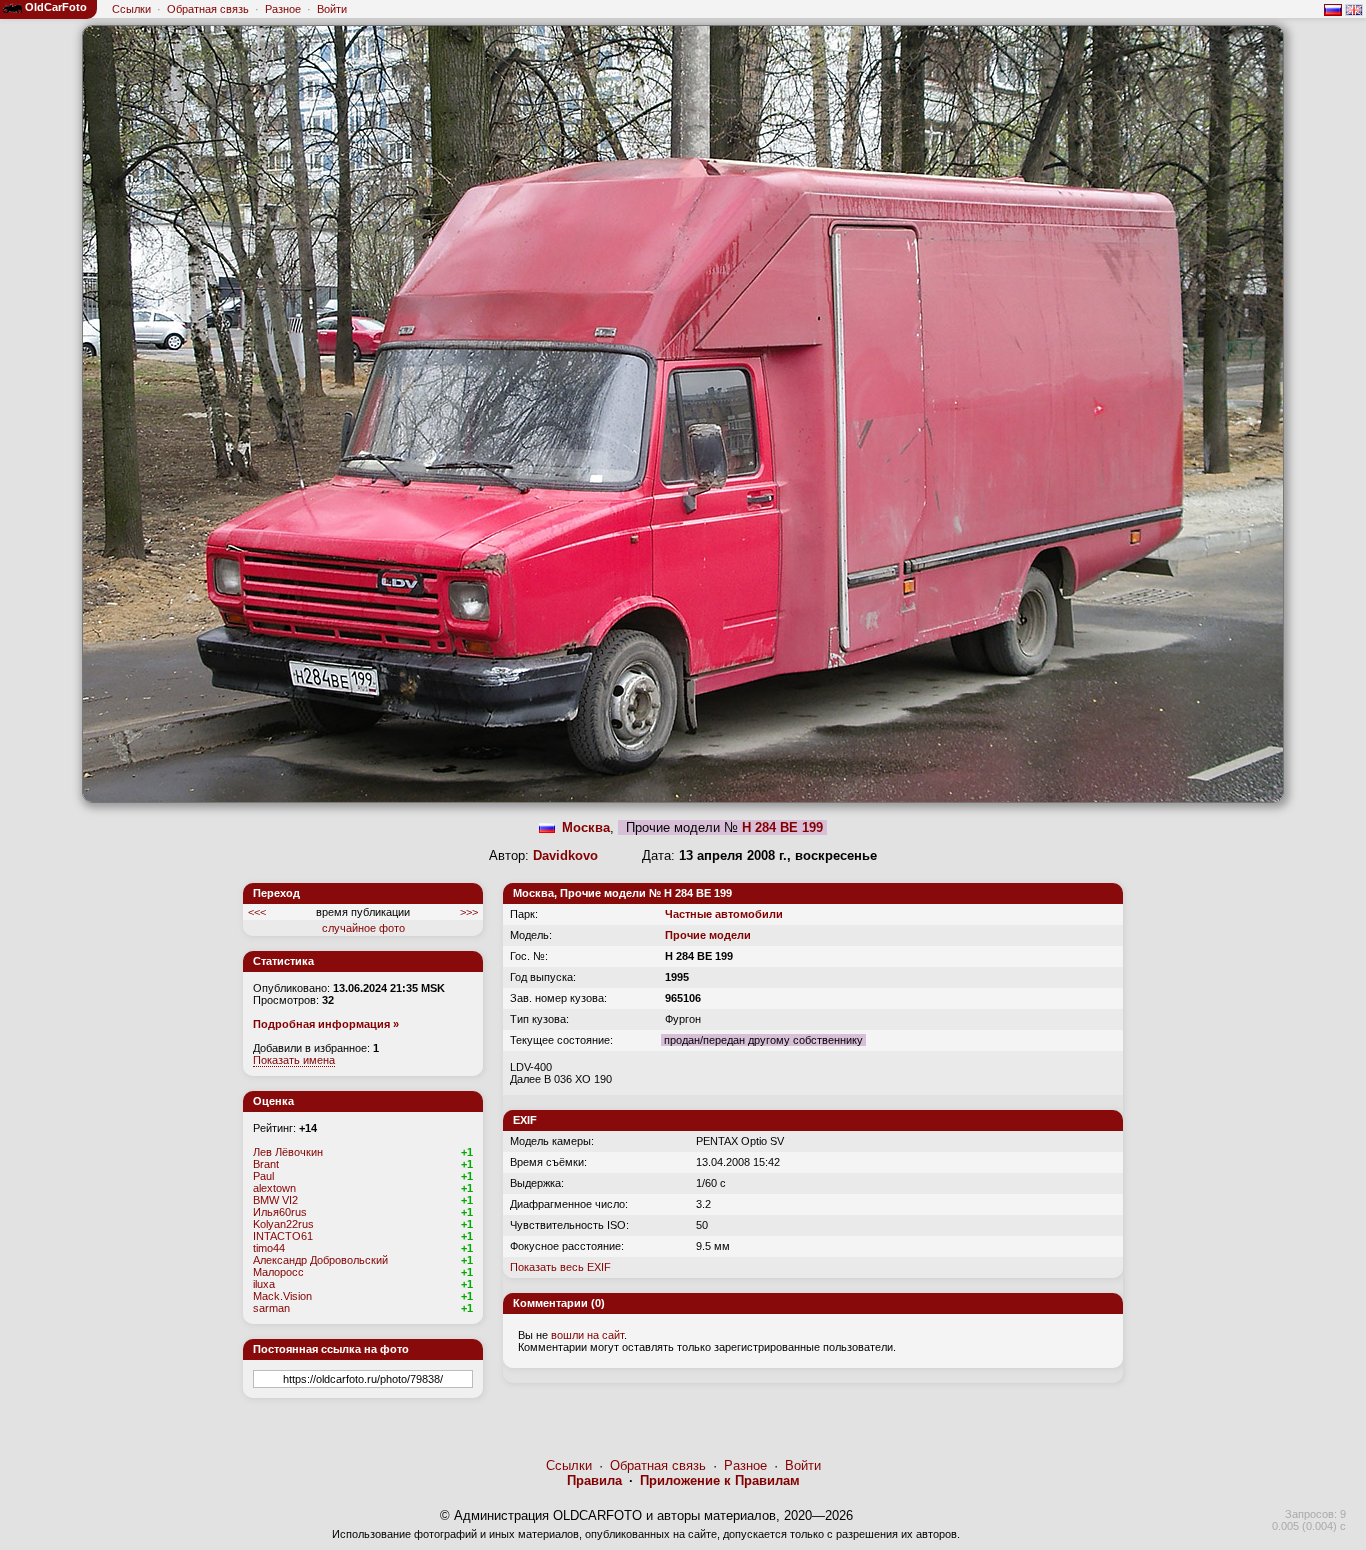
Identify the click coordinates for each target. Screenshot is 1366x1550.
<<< (257, 912)
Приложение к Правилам (720, 1480)
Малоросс (278, 1272)
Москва (586, 827)
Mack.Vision (282, 1296)
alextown (274, 1188)
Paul (263, 1176)
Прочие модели (708, 935)
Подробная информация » (326, 1024)
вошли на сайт (587, 1335)
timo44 (269, 1248)
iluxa (264, 1284)
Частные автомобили (724, 914)
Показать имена (294, 1060)
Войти (332, 9)
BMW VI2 (275, 1200)
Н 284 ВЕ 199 (782, 827)
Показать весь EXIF (560, 1267)
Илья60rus (280, 1212)
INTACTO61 (283, 1236)
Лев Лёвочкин (288, 1152)
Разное (283, 9)
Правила (594, 1480)
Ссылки (131, 9)
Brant (266, 1164)
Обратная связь (208, 9)
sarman (271, 1308)
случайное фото (363, 928)
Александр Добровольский (320, 1260)
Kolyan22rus (283, 1224)
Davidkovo (565, 855)
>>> (469, 912)
